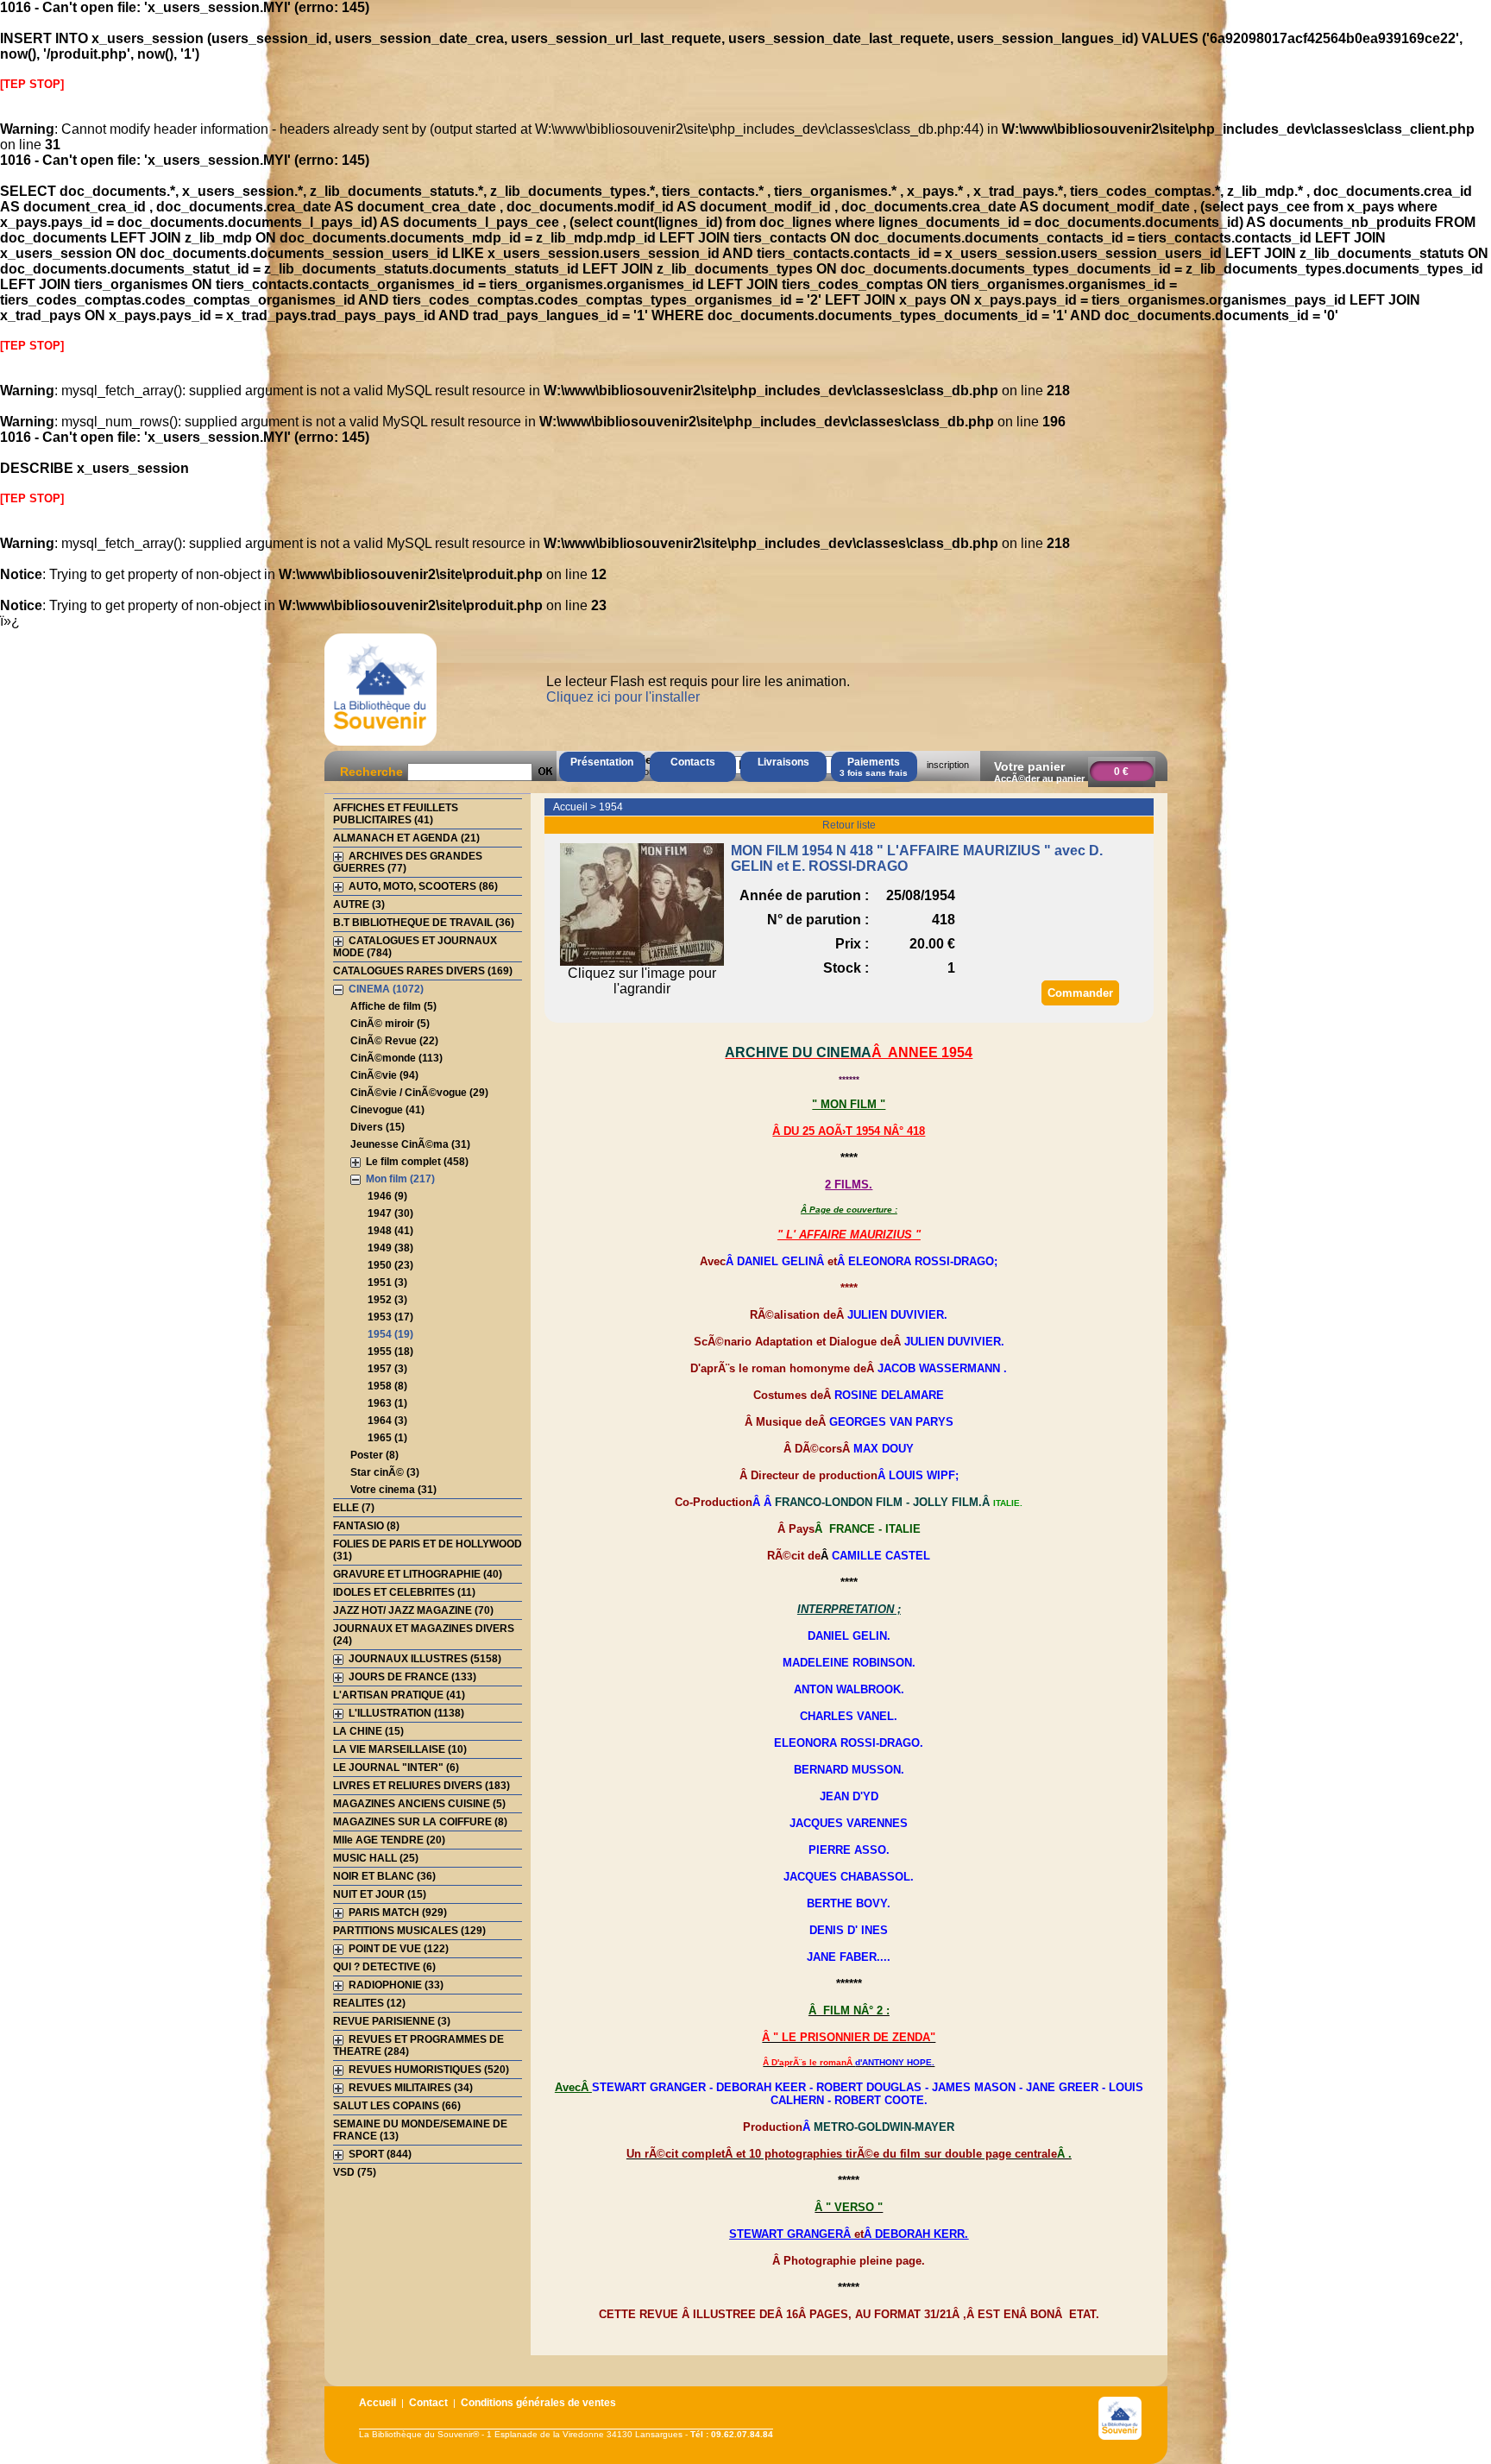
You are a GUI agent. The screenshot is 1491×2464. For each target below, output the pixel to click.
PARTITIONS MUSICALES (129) (409, 1931)
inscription (948, 765)
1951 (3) (387, 1282)
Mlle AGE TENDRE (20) (389, 1840)
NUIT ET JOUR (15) (380, 1894)
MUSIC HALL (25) (376, 1858)
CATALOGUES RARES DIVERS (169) (423, 971)
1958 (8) (387, 1386)
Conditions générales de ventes (538, 2403)
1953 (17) (390, 1317)
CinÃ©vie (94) (384, 1075)
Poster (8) (374, 1455)
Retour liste (849, 825)
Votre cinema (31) (393, 1490)
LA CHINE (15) (368, 1731)
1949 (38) (390, 1248)
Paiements (874, 767)
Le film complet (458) (417, 1162)
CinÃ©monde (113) (396, 1058)
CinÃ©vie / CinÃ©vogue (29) (419, 1093)
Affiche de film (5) (393, 1006)
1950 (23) (390, 1265)
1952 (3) (387, 1300)
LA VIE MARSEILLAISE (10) (400, 1749)
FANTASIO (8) (366, 1526)
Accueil (570, 807)
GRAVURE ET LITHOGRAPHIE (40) (418, 1574)
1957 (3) (387, 1369)
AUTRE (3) (359, 904)
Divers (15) (377, 1127)
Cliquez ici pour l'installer (623, 697)
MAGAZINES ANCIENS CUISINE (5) (419, 1804)
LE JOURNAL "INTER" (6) (396, 1768)
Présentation (602, 762)
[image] (642, 961)
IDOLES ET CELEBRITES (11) (404, 1592)
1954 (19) (390, 1334)
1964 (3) (387, 1421)
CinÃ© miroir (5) (390, 1024)
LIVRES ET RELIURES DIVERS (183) (422, 1786)
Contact (428, 2403)
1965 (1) (387, 1438)
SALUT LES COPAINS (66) (397, 2106)
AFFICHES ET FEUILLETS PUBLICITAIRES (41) (396, 814)
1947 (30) (390, 1213)
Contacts (693, 762)
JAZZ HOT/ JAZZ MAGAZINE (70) (413, 1610)
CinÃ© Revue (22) (394, 1041)
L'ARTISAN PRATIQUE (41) (399, 1695)
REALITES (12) (369, 2003)
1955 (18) (390, 1352)
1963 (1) (387, 1403)
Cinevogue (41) (387, 1110)
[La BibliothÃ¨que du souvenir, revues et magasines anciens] (381, 745)
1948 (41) (390, 1231)
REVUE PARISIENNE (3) (392, 2021)
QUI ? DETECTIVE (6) (384, 1967)
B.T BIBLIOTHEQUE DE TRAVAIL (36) (424, 923)
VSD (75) (355, 2172)
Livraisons (783, 762)
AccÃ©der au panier (1039, 778)
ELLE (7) (354, 1508)
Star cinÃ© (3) (385, 1472)
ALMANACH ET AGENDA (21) (406, 838)
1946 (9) (387, 1196)
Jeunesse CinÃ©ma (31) (410, 1144)
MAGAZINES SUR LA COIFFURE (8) (420, 1822)
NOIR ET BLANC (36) (384, 1876)
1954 (611, 807)
